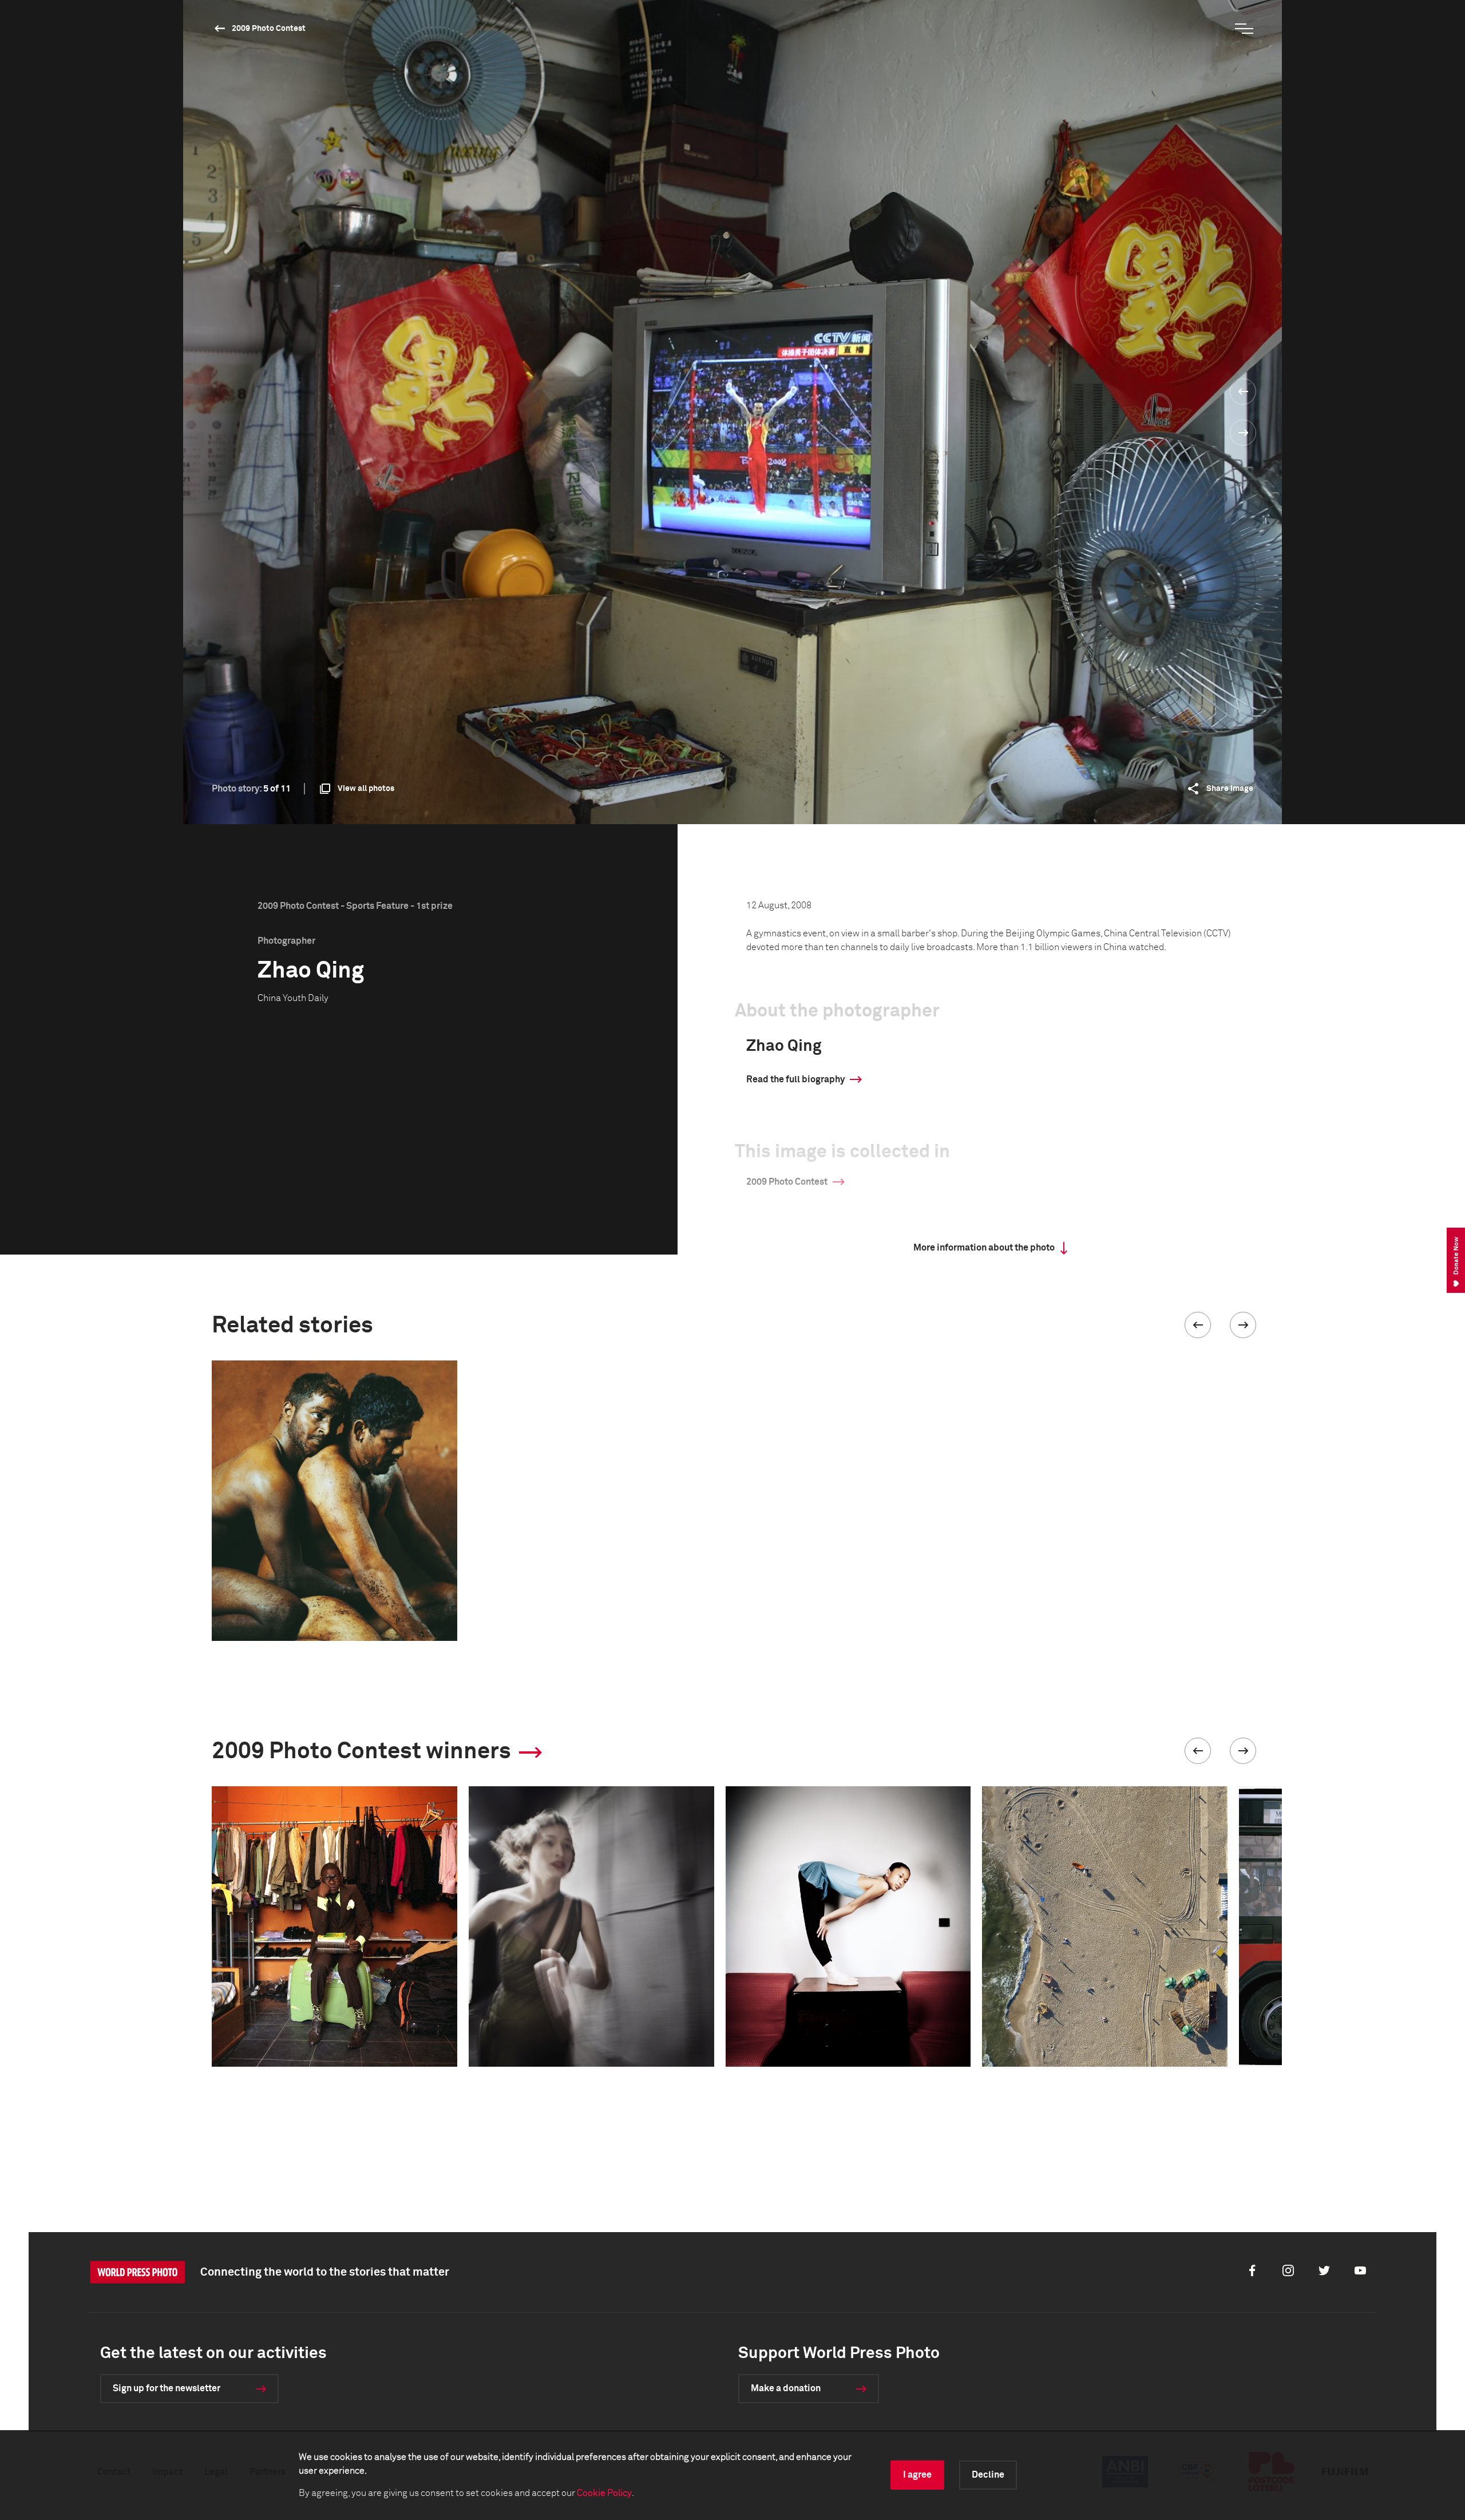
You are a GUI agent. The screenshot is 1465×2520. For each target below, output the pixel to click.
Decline (988, 2475)
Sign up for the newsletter (167, 2388)
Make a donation (786, 2388)
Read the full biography (795, 1079)
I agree (917, 2475)
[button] (1198, 1325)
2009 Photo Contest (269, 29)
